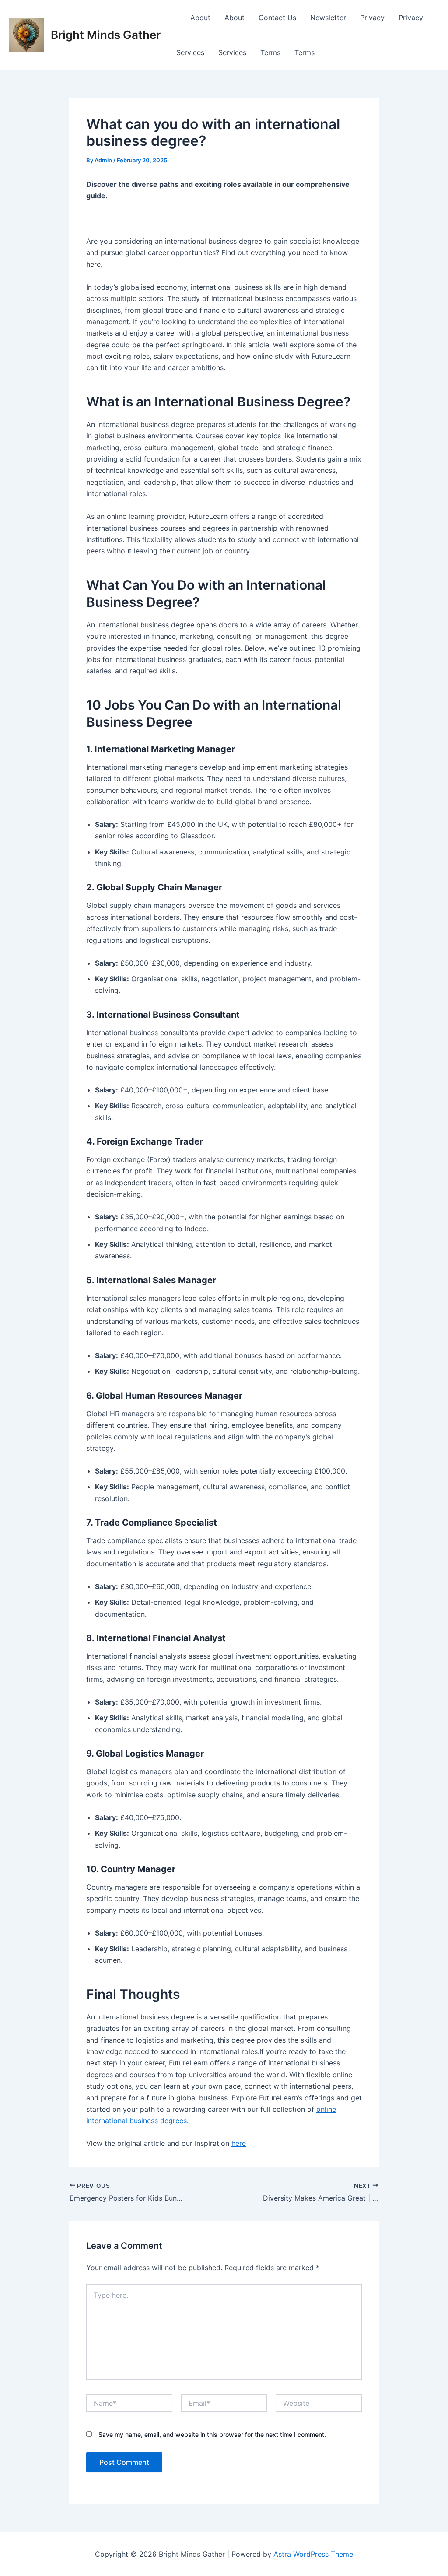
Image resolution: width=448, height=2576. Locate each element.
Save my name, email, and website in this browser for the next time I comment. (212, 2434)
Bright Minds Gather (106, 35)
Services (190, 52)
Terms (270, 52)
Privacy (372, 17)
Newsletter (328, 17)
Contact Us (277, 17)
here (239, 2143)
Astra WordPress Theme (313, 2554)
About (200, 17)
